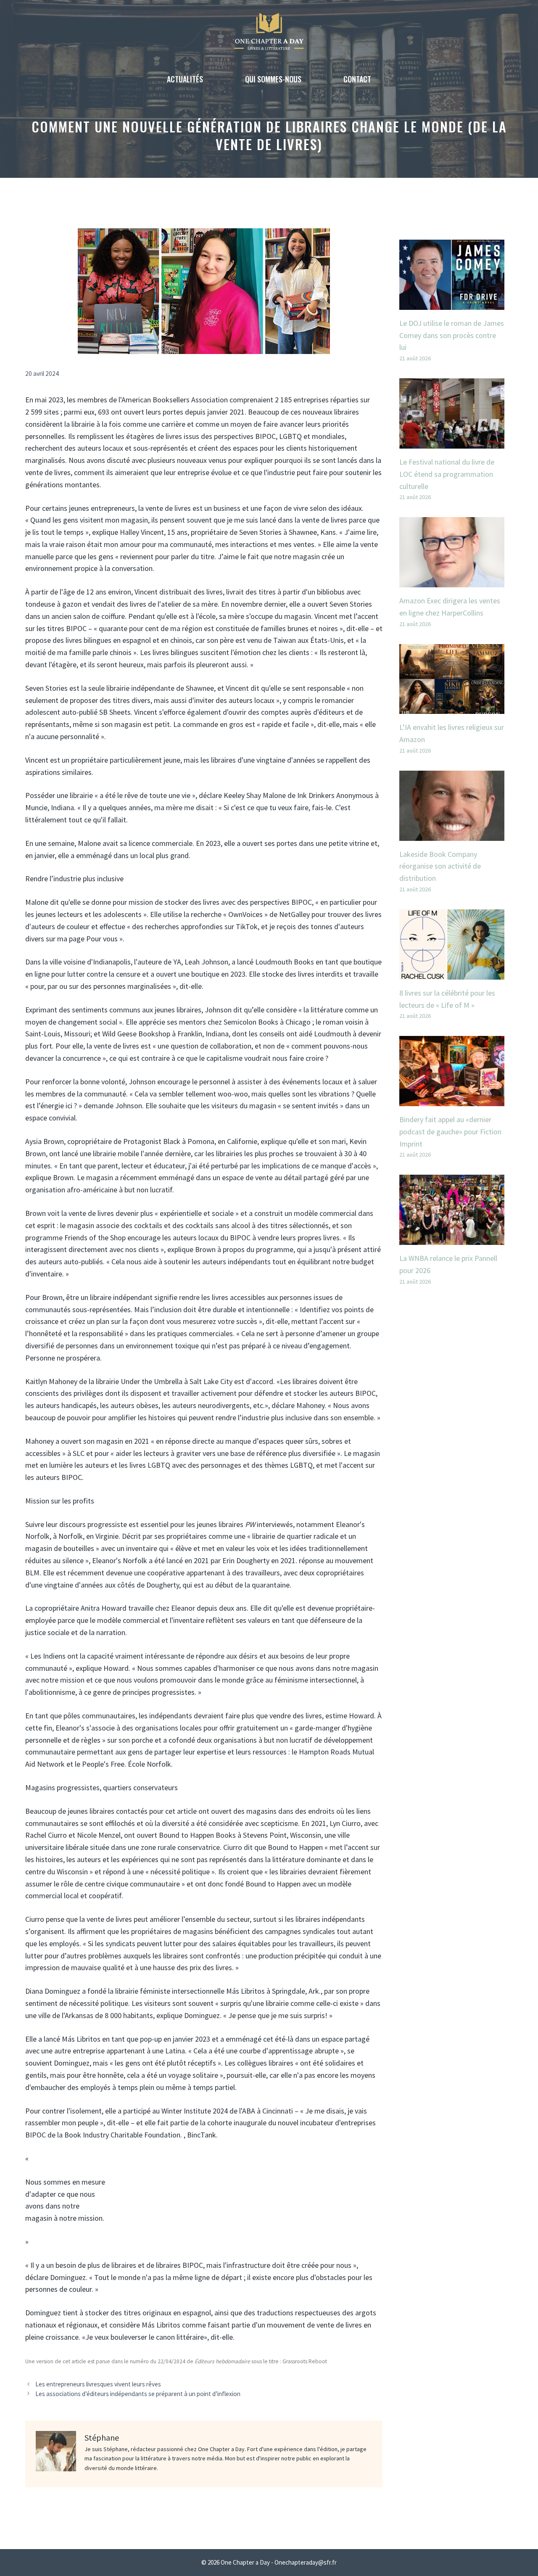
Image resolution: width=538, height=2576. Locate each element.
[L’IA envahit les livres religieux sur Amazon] (452, 708)
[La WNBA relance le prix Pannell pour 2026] (452, 1238)
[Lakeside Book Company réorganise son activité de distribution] (452, 834)
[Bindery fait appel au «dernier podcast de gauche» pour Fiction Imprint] (452, 1100)
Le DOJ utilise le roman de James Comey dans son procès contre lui (452, 335)
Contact (357, 79)
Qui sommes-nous (273, 79)
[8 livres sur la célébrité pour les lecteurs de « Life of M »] (452, 973)
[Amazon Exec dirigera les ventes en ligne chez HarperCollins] (452, 581)
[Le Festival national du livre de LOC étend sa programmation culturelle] (452, 442)
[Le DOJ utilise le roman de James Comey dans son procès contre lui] (452, 303)
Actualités (185, 79)
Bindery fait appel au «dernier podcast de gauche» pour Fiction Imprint (450, 1132)
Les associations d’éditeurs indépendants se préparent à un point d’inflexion (138, 2394)
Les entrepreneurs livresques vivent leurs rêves (98, 2384)
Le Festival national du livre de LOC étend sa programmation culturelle (447, 474)
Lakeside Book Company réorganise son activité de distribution (440, 866)
